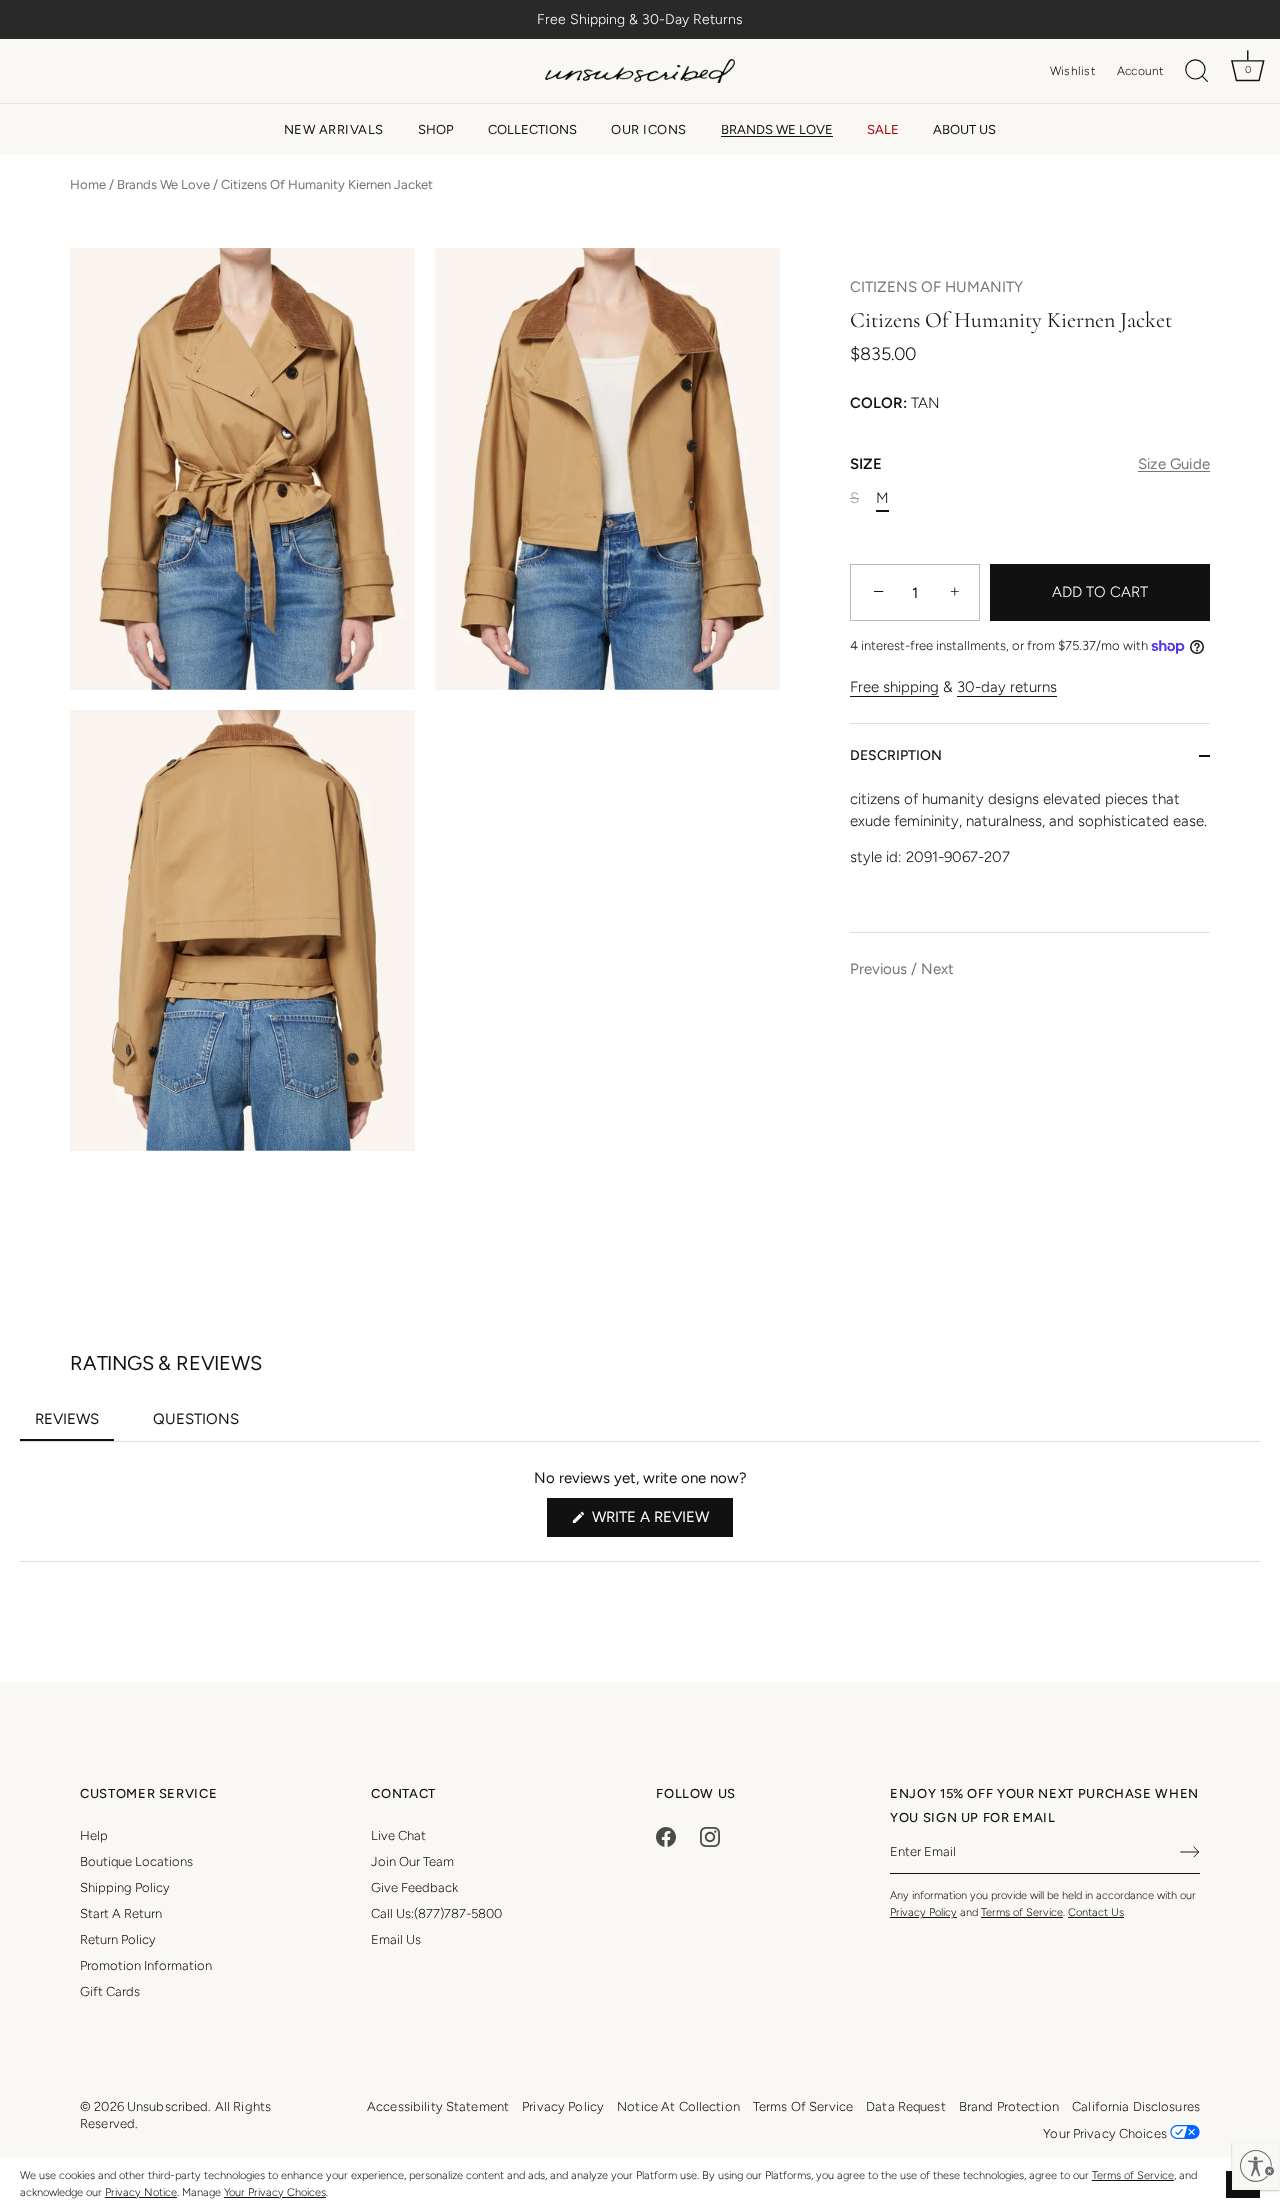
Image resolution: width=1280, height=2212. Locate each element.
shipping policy (125, 1887)
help (94, 1835)
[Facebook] (666, 1835)
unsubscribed (168, 2106)
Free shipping (894, 688)
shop (436, 129)
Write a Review (660, 1522)
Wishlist (1072, 71)
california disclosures (1136, 2106)
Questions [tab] (203, 1425)
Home (88, 184)
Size (1030, 465)
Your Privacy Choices (275, 2192)
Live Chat (398, 1835)
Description (896, 755)
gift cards (110, 1991)
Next (937, 970)
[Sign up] (1190, 1852)
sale (883, 129)
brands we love (777, 129)
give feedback (414, 1887)
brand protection (1009, 2106)
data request (906, 2106)
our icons (649, 129)
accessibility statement (438, 2106)
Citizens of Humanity (936, 287)
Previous (878, 970)
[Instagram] (710, 1835)
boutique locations (136, 1861)
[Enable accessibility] (1256, 2166)
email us (396, 1939)
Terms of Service (1133, 2175)
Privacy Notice (141, 2192)
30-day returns (1007, 688)
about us (964, 129)
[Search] (1197, 71)
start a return (121, 1913)
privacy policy (563, 2106)
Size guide (1174, 465)
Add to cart (1100, 593)
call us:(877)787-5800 (436, 1913)
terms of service (803, 2106)
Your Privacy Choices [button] (1106, 2133)
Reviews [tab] (74, 1425)
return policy (118, 1939)
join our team (412, 1861)
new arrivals (334, 129)
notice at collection (678, 2106)
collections (532, 129)
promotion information (146, 1965)
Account (1140, 71)
